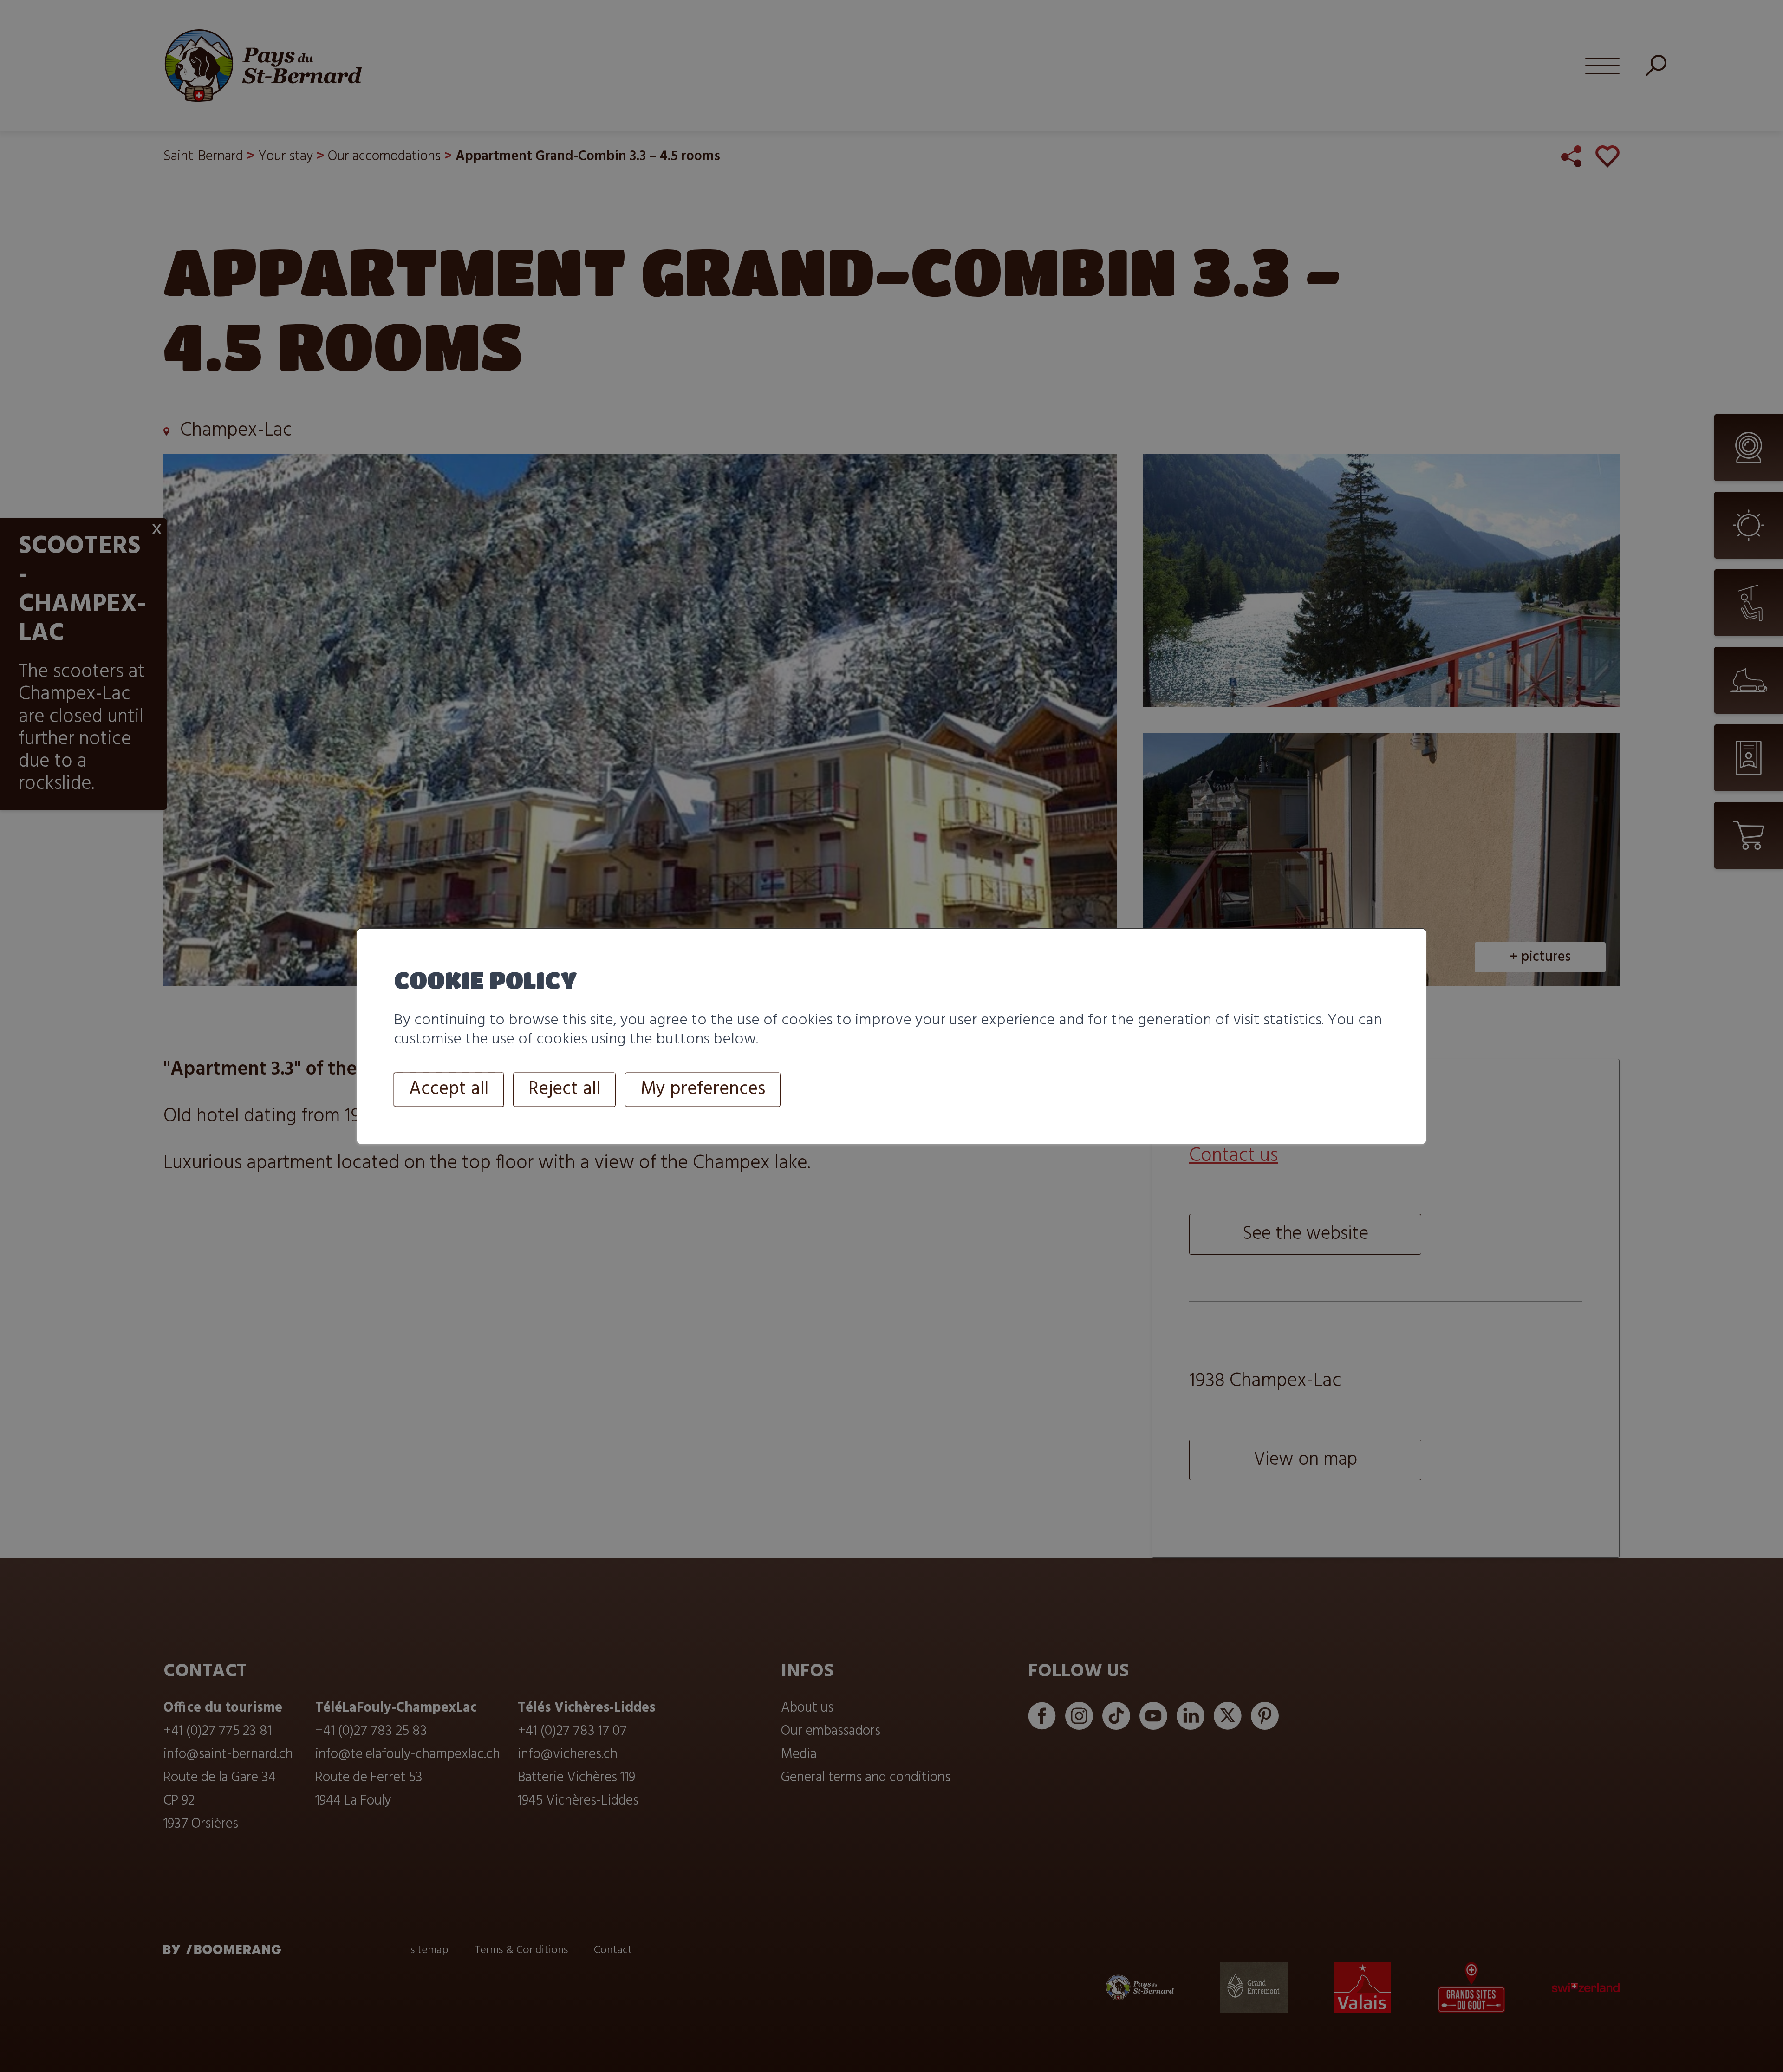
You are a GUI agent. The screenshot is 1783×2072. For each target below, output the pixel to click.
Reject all (564, 1090)
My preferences (703, 1090)
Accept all (449, 1090)
